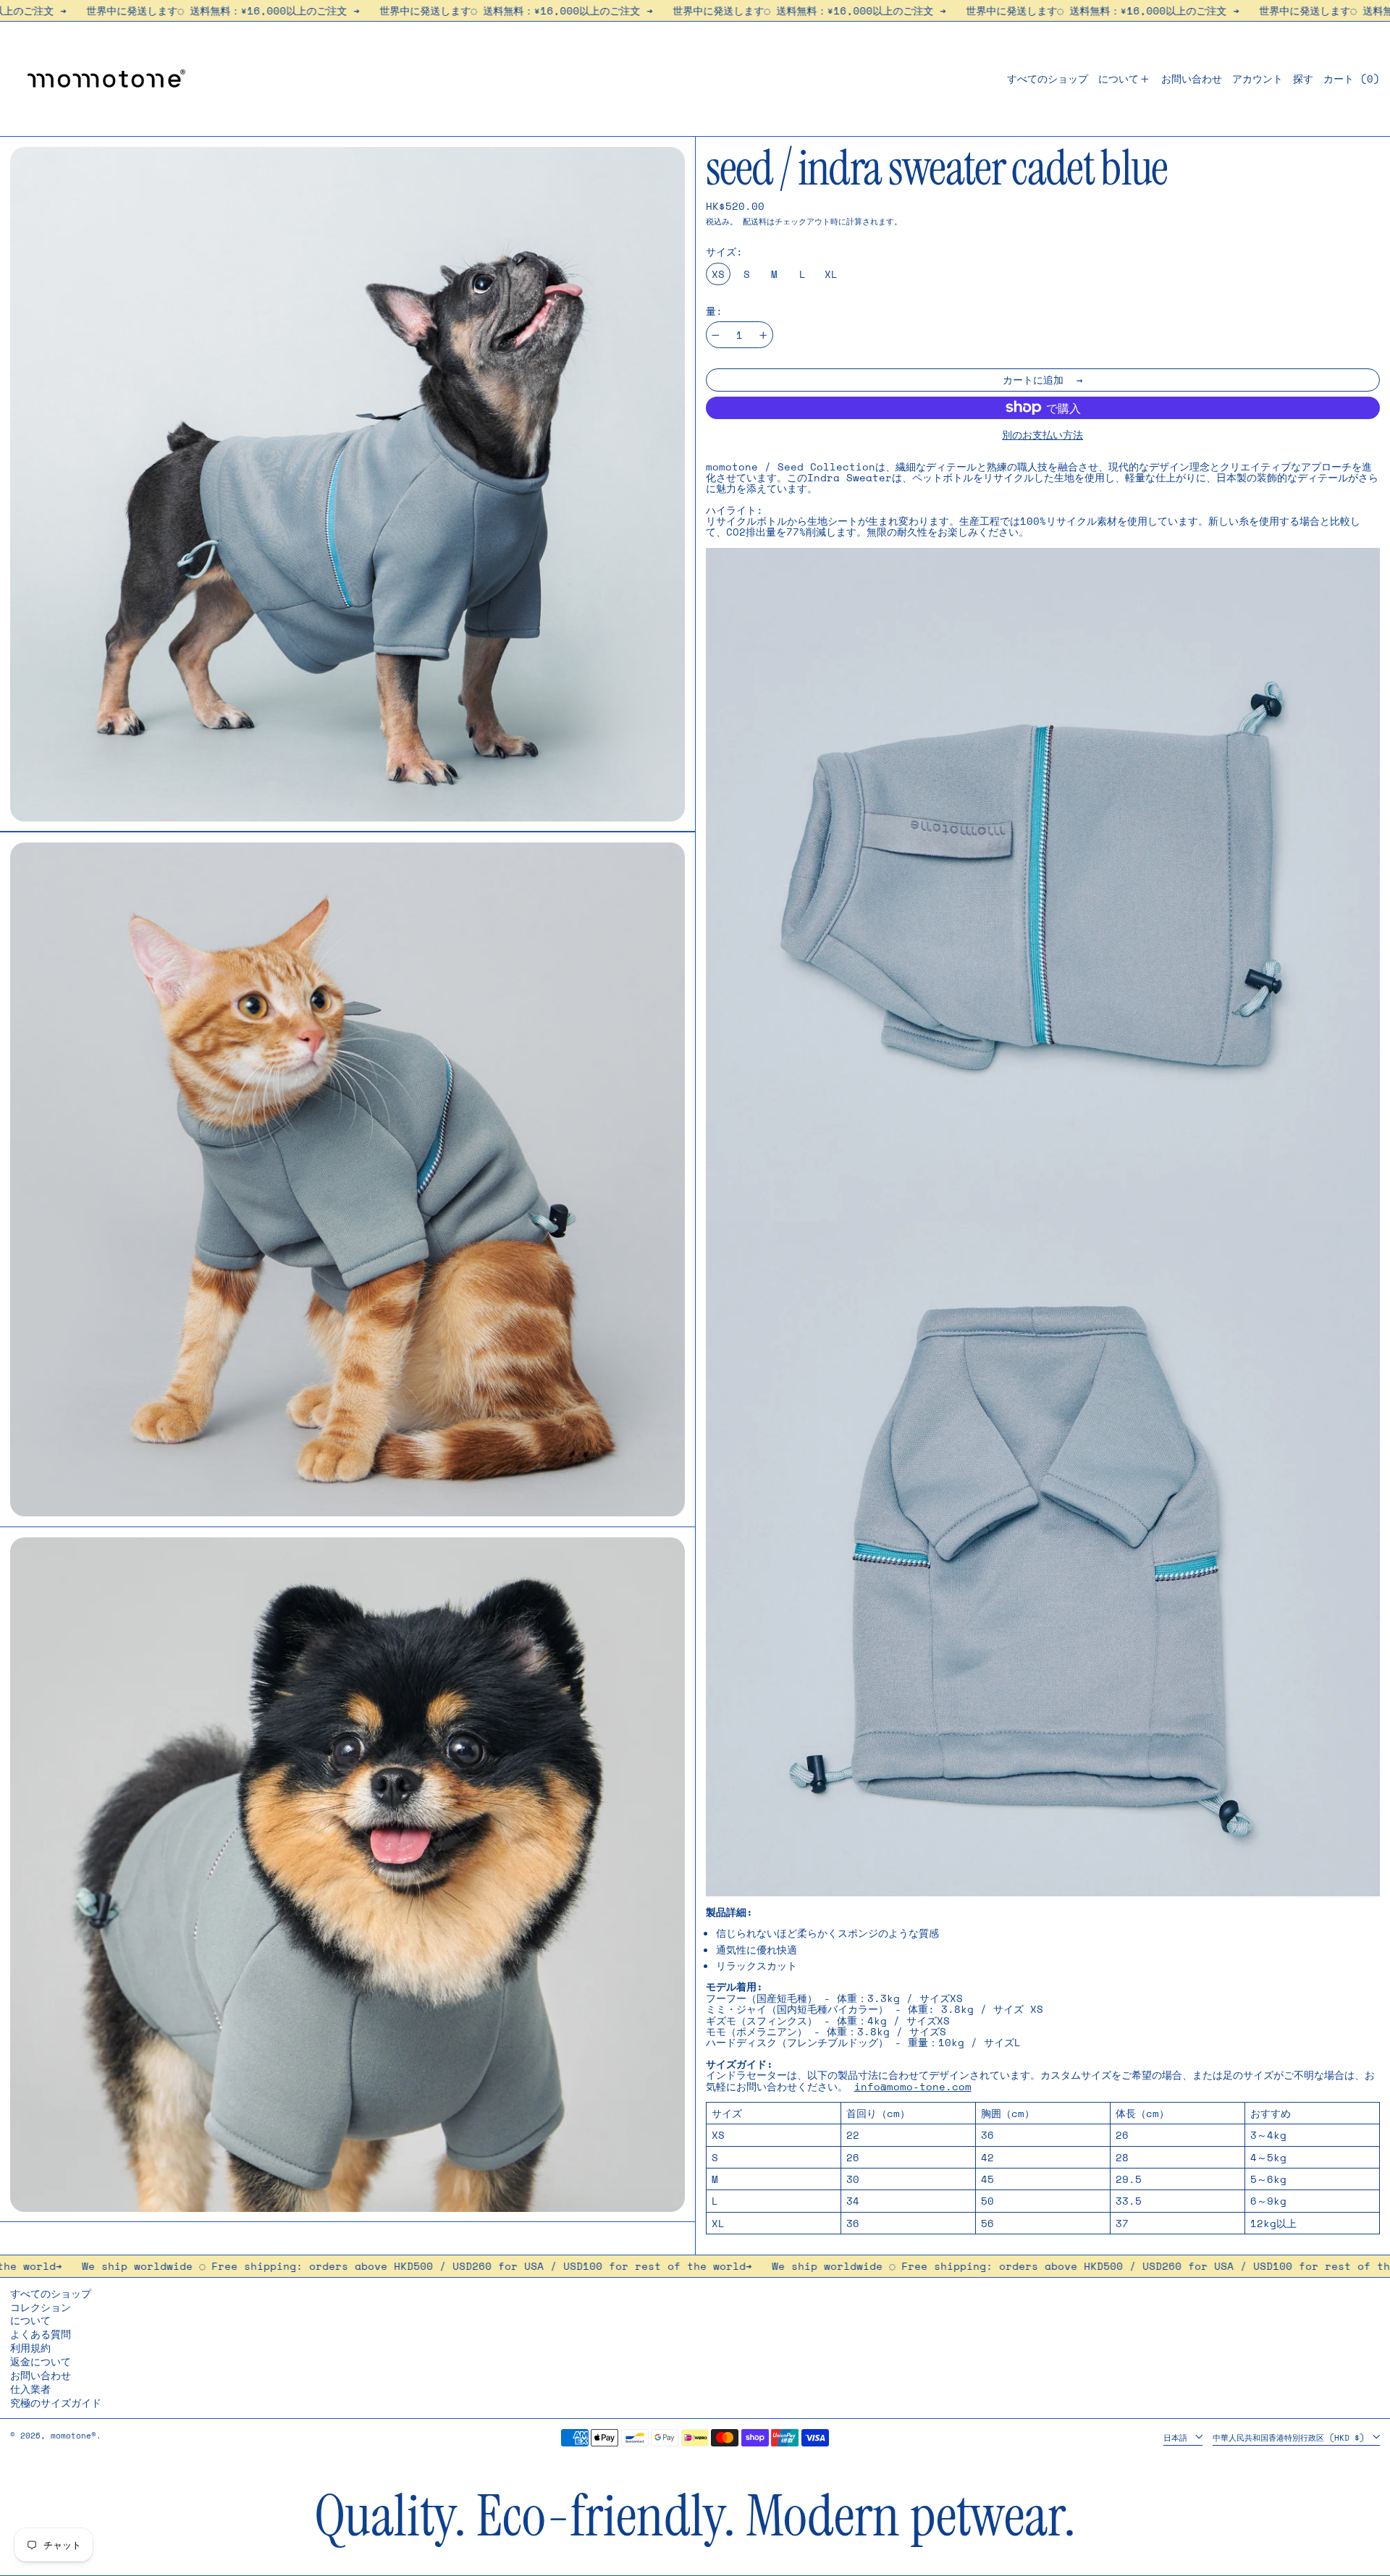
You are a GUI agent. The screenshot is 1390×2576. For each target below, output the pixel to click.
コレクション (41, 2307)
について (30, 2320)
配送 (751, 221)
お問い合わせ (41, 2375)
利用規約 (30, 2348)
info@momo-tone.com (913, 2086)
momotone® (73, 2435)
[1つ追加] (763, 335)
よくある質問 (41, 2334)
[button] (1303, 79)
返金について (41, 2361)
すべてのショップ (51, 2293)
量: (714, 311)
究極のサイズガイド (56, 2403)
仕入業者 (30, 2389)
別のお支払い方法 (1042, 435)
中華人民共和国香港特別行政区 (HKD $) (1291, 2437)
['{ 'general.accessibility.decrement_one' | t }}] (716, 335)
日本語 (1178, 2437)
